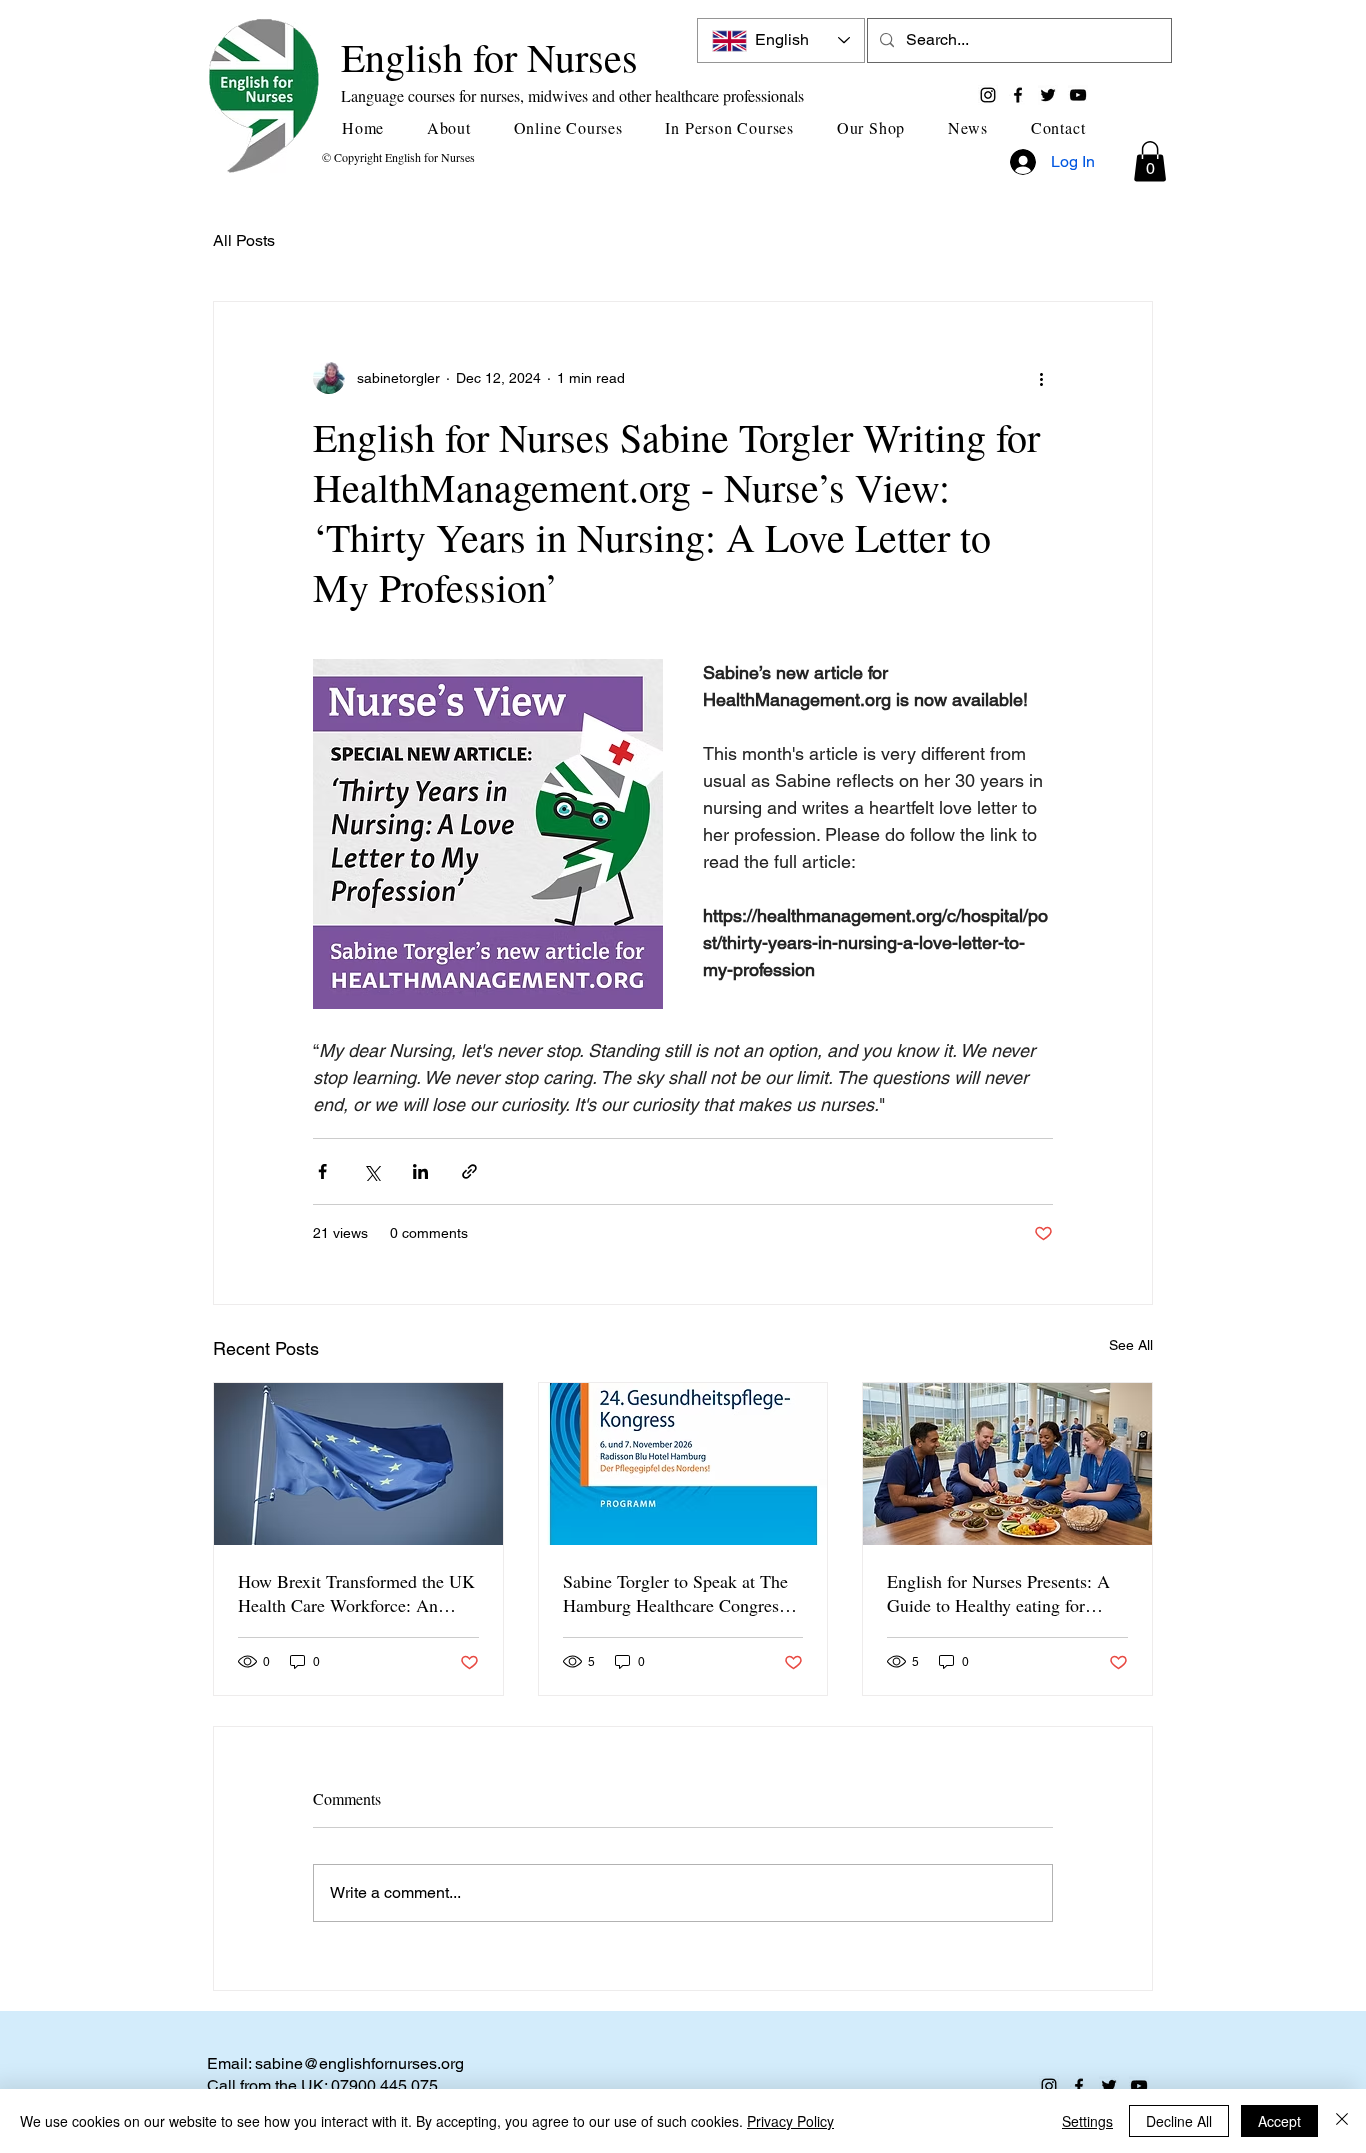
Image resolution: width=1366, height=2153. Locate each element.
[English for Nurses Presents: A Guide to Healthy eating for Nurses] (1007, 1464)
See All (1131, 1345)
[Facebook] (1018, 95)
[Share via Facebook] (322, 1171)
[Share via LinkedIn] (420, 1171)
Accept (1279, 2121)
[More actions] (1041, 378)
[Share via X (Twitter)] (371, 1171)
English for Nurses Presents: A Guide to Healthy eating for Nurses (998, 1593)
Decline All (1179, 2121)
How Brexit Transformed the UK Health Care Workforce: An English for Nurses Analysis (356, 1593)
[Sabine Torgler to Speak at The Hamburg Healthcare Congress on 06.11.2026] (683, 1464)
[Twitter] (1048, 95)
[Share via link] (469, 1171)
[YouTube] (1078, 95)
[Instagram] (988, 95)
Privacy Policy (790, 2121)
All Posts (244, 240)
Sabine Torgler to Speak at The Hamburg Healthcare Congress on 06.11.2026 (675, 1593)
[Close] (1342, 2121)
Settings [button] (1087, 2121)
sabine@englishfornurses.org (359, 2063)
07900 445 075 (384, 2085)
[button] (456, 127)
